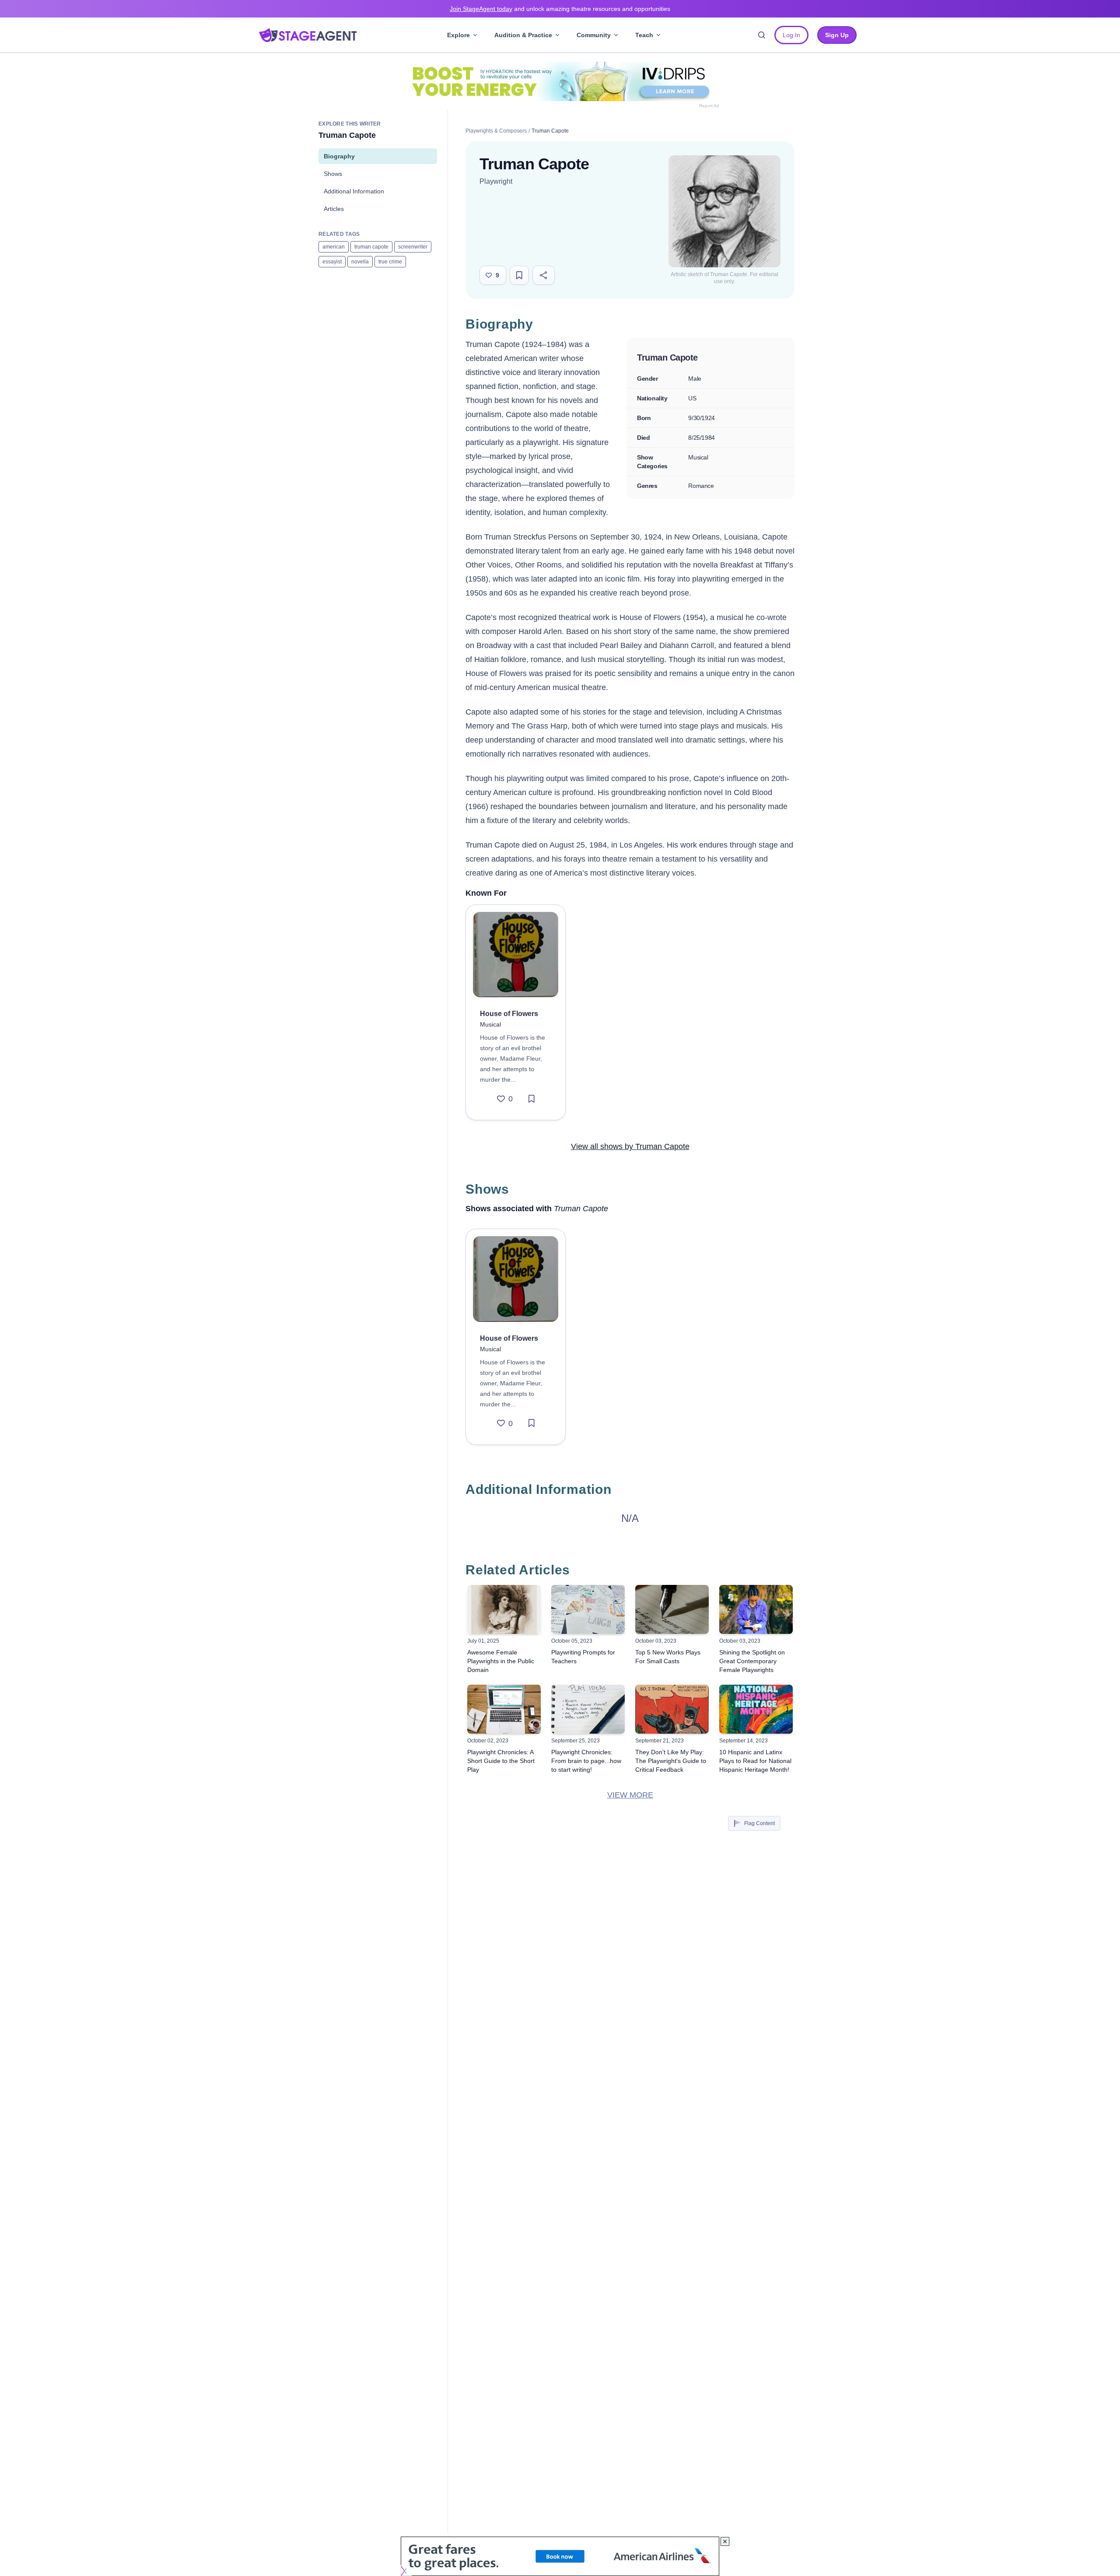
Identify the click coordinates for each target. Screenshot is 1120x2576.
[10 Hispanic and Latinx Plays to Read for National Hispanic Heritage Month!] (756, 1709)
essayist (332, 262)
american (334, 247)
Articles (334, 209)
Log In (791, 35)
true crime (390, 262)
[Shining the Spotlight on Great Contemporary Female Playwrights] (756, 1609)
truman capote (371, 247)
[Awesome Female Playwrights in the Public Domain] (504, 1609)
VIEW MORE (630, 1795)
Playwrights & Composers (496, 131)
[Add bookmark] (532, 1099)
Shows (333, 174)
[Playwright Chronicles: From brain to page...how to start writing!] (588, 1709)
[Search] (762, 35)
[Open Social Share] (544, 275)
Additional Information (354, 191)
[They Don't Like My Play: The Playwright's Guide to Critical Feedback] (672, 1709)
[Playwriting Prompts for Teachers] (588, 1609)
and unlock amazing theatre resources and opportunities (560, 9)
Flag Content (759, 1823)
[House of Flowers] (516, 955)
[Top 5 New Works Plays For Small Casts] (672, 1609)
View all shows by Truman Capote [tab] (630, 1146)
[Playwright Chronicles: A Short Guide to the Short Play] (504, 1709)
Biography (339, 156)
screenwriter (413, 247)
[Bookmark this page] (519, 275)
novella (360, 262)
